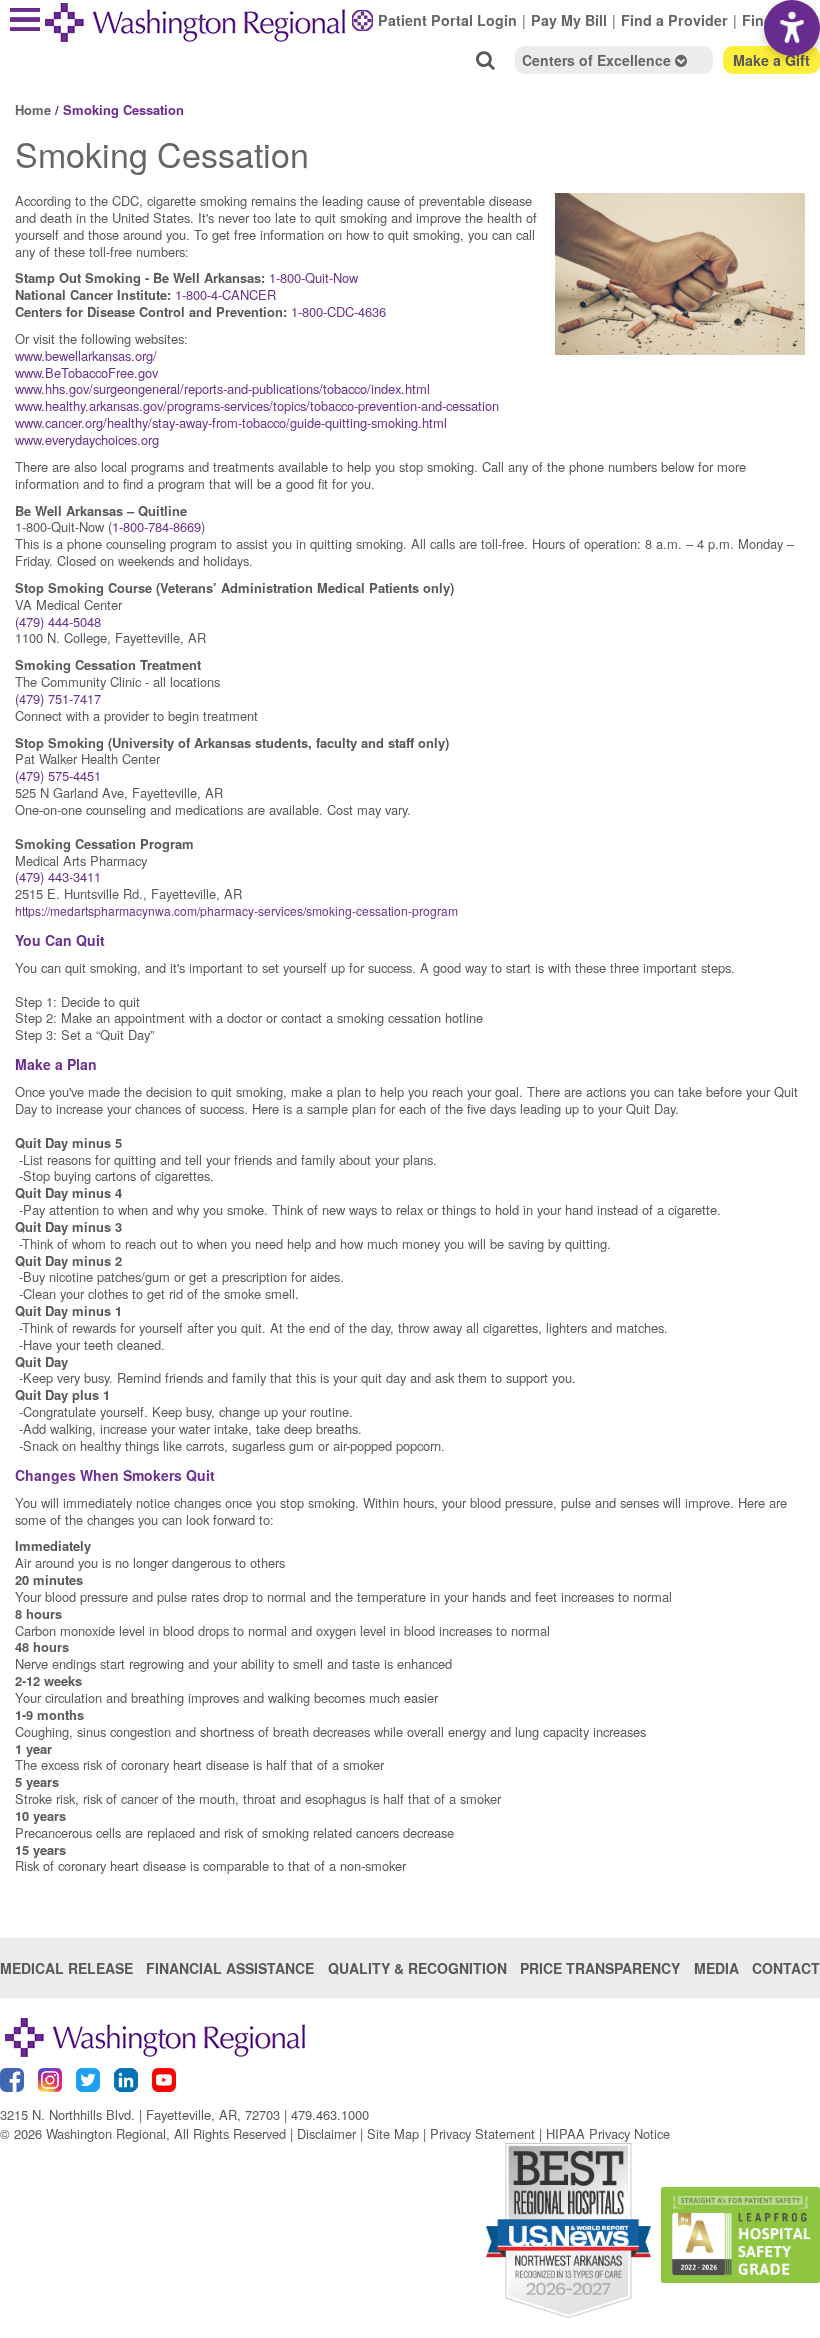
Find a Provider (674, 20)
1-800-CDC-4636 (338, 311)
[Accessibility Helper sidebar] (792, 28)
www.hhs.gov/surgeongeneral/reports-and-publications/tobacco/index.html (222, 388)
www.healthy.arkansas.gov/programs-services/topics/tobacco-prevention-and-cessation (257, 405)
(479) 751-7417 (58, 698)
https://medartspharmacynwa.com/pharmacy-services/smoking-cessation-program (236, 910)
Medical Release (66, 1968)
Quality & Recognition (417, 1968)
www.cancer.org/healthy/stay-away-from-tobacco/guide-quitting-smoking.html (231, 422)
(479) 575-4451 (58, 775)
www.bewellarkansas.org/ (86, 355)
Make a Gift (771, 60)
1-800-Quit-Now (313, 277)
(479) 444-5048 (58, 621)
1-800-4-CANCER (225, 294)
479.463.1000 (330, 2114)
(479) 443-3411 (58, 876)
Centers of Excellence (598, 60)
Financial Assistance (230, 1968)
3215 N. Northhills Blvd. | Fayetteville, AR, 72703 (140, 2114)
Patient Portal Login (447, 20)
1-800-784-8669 (156, 526)
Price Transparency (600, 1968)
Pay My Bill (569, 20)
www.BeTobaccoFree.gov (86, 372)
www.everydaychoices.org (87, 439)
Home (33, 109)
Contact (786, 1968)
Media (716, 1968)
